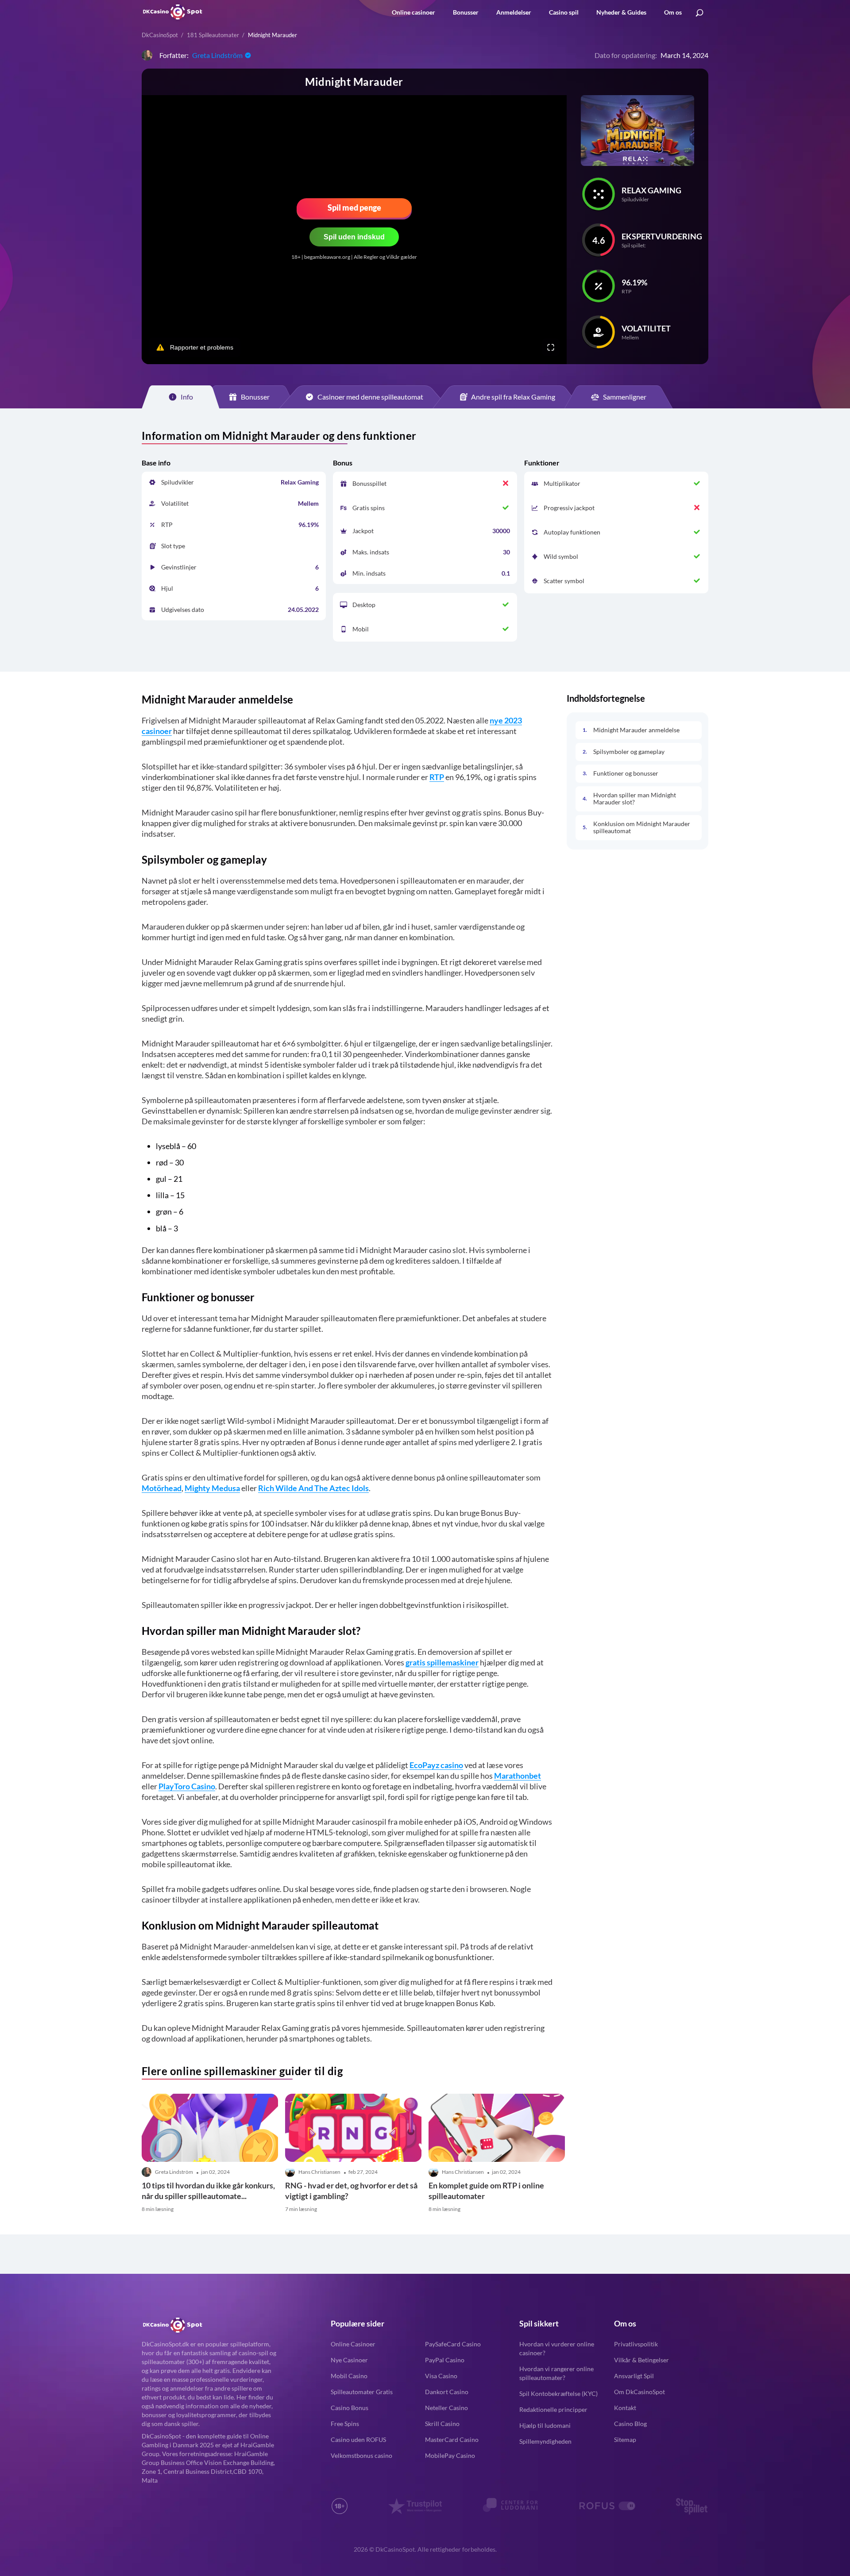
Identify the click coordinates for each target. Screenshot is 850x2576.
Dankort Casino (447, 2392)
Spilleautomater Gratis (362, 2392)
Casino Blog (630, 2424)
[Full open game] (551, 347)
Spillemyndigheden (545, 2441)
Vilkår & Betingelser (641, 2360)
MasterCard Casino (452, 2440)
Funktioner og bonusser (626, 773)
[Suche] (699, 13)
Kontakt (625, 2408)
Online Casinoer (353, 2344)
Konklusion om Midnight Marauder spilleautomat (642, 827)
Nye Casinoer (349, 2360)
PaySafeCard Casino (453, 2344)
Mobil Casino (349, 2376)
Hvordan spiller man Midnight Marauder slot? (635, 798)
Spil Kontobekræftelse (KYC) (558, 2393)
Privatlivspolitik (636, 2344)
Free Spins (345, 2424)
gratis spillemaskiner (442, 1662)
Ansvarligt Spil (634, 2376)
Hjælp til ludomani (545, 2425)
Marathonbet (518, 1776)
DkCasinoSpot (160, 35)
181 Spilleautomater (213, 35)
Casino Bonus (350, 2408)
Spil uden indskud (354, 237)
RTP (437, 777)
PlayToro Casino (187, 1786)
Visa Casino (441, 2376)
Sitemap (625, 2440)
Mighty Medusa (212, 1488)
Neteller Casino (446, 2408)
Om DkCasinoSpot (639, 2392)
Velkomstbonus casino (361, 2455)
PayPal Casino (445, 2360)
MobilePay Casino (450, 2455)
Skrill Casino (442, 2424)
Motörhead (162, 1488)
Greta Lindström (217, 55)
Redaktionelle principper (553, 2409)
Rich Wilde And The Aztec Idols (313, 1488)
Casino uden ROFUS (358, 2440)
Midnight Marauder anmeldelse (636, 730)
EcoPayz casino (436, 1765)
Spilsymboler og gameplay (629, 751)
